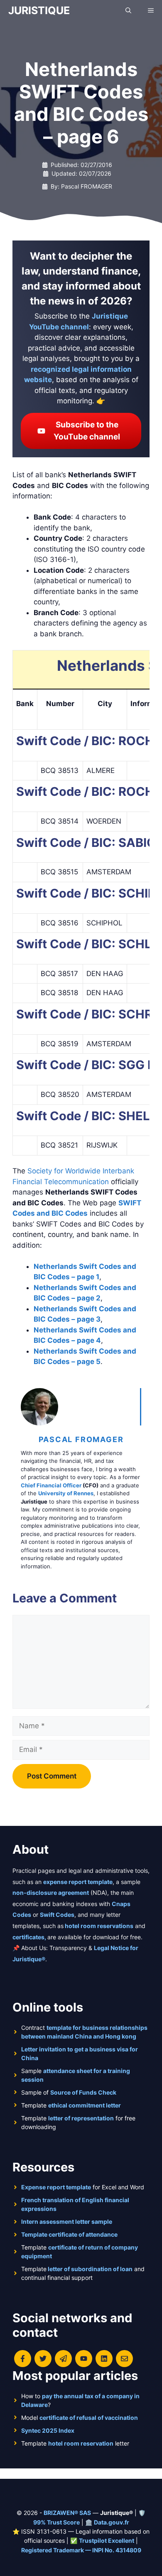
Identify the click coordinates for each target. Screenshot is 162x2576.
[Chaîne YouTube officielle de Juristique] (84, 2359)
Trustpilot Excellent (107, 2540)
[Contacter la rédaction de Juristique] (124, 2359)
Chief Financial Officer (51, 1485)
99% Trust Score (56, 2522)
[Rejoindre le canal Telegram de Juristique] (63, 2359)
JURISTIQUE (39, 10)
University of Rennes (66, 1493)
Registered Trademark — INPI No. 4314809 (81, 2550)
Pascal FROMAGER (81, 1439)
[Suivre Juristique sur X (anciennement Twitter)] (43, 2359)
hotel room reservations (99, 1926)
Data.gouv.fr (112, 2522)
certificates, (29, 1937)
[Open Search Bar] (128, 10)
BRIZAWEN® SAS (67, 2513)
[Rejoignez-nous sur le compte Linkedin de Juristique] (104, 2359)
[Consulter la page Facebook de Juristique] (23, 2359)
